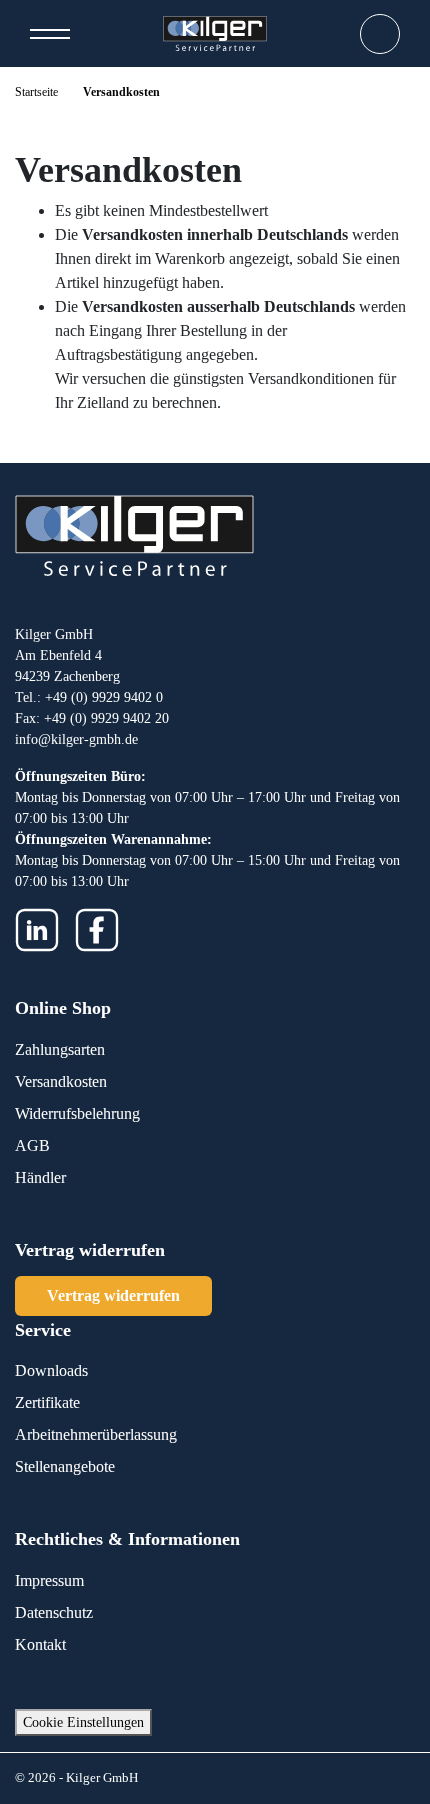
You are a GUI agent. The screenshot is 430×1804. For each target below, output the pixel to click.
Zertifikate (47, 1402)
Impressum (49, 1580)
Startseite (36, 92)
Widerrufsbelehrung (77, 1113)
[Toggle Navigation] (50, 34)
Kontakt (40, 1644)
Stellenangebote (65, 1466)
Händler (40, 1177)
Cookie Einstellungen (83, 1722)
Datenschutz (54, 1612)
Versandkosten (61, 1081)
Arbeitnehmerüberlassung (96, 1434)
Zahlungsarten (60, 1049)
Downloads (51, 1370)
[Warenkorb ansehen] (380, 34)
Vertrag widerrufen (113, 1295)
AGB (32, 1145)
